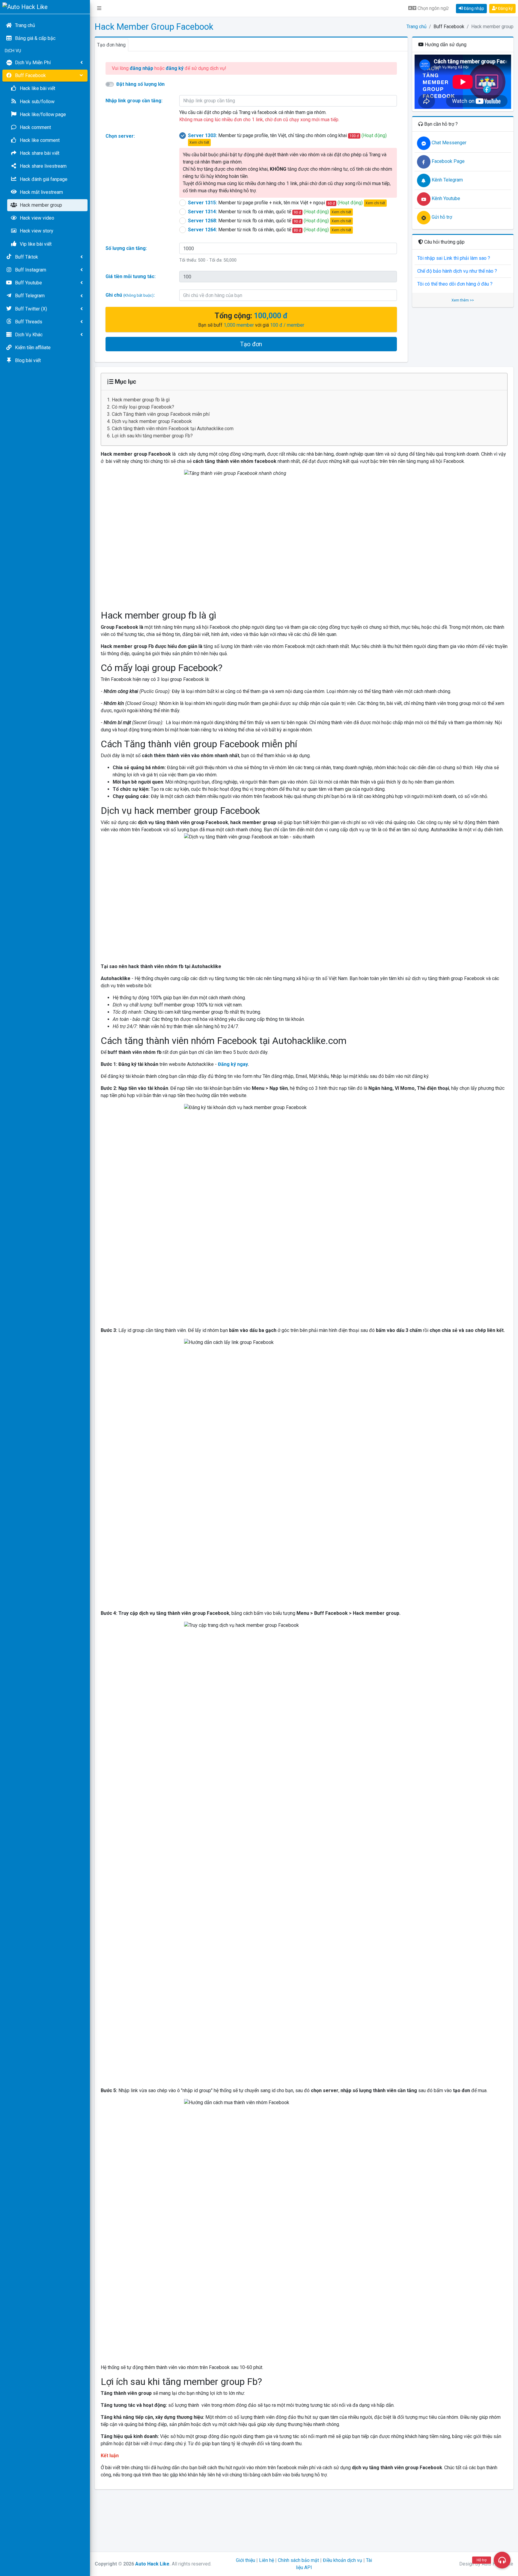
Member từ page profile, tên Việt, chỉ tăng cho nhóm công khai (287, 139)
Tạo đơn (251, 344)
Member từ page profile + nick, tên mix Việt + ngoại (287, 203)
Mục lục (125, 382)
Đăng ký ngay (233, 1064)
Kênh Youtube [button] (445, 198)
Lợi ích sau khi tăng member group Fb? (152, 436)
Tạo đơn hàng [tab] (111, 45)
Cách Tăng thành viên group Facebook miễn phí (161, 414)
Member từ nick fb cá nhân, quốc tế (270, 212)
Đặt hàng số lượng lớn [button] (140, 84)
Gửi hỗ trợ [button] (441, 217)
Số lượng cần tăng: (126, 248)
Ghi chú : (130, 295)
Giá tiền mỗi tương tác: (131, 276)
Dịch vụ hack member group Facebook (152, 421)
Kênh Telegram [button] (447, 180)
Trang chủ (417, 27)
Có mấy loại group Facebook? (143, 407)
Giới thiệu (246, 2560)
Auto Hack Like (152, 2564)
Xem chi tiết (199, 142)
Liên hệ (266, 2560)
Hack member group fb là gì (141, 400)
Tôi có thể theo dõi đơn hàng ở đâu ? (455, 284)
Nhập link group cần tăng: (134, 101)
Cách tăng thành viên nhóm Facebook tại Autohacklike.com (173, 429)
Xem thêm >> (463, 300)
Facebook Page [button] (448, 161)
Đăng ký (505, 8)
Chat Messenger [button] (448, 143)
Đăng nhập (473, 8)
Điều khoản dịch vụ (342, 2560)
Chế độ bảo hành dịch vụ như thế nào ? (457, 271)
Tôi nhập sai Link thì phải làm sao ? (454, 258)
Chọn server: (120, 136)
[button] (99, 8)
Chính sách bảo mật (298, 2560)
